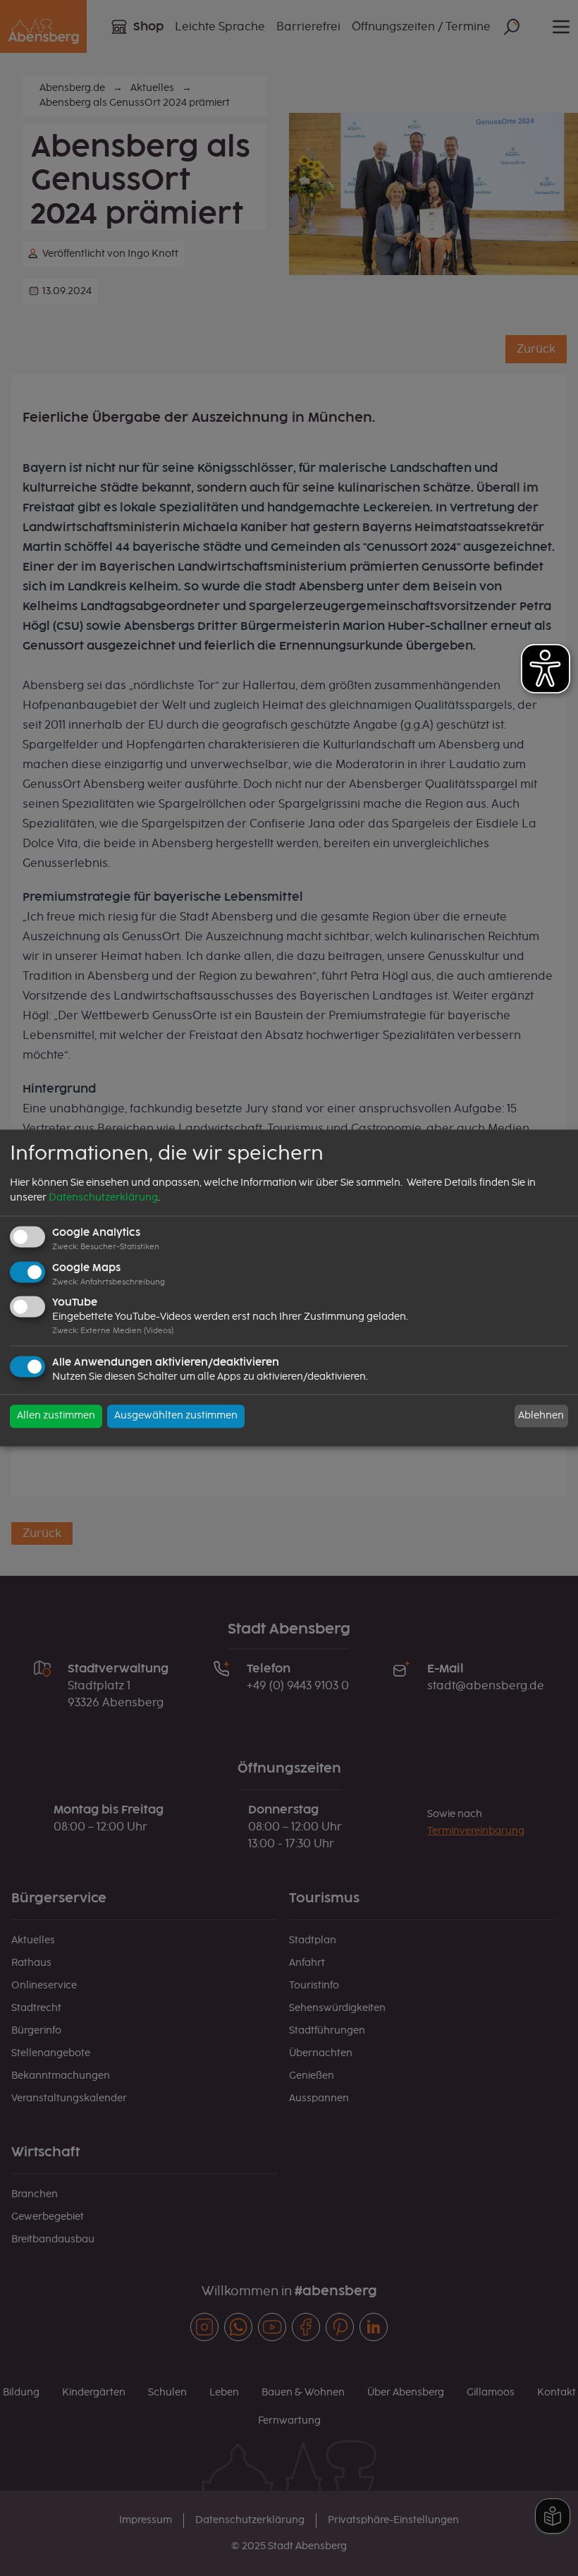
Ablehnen (541, 1416)
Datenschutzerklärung (103, 1198)
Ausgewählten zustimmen (176, 1416)
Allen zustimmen (56, 1416)
